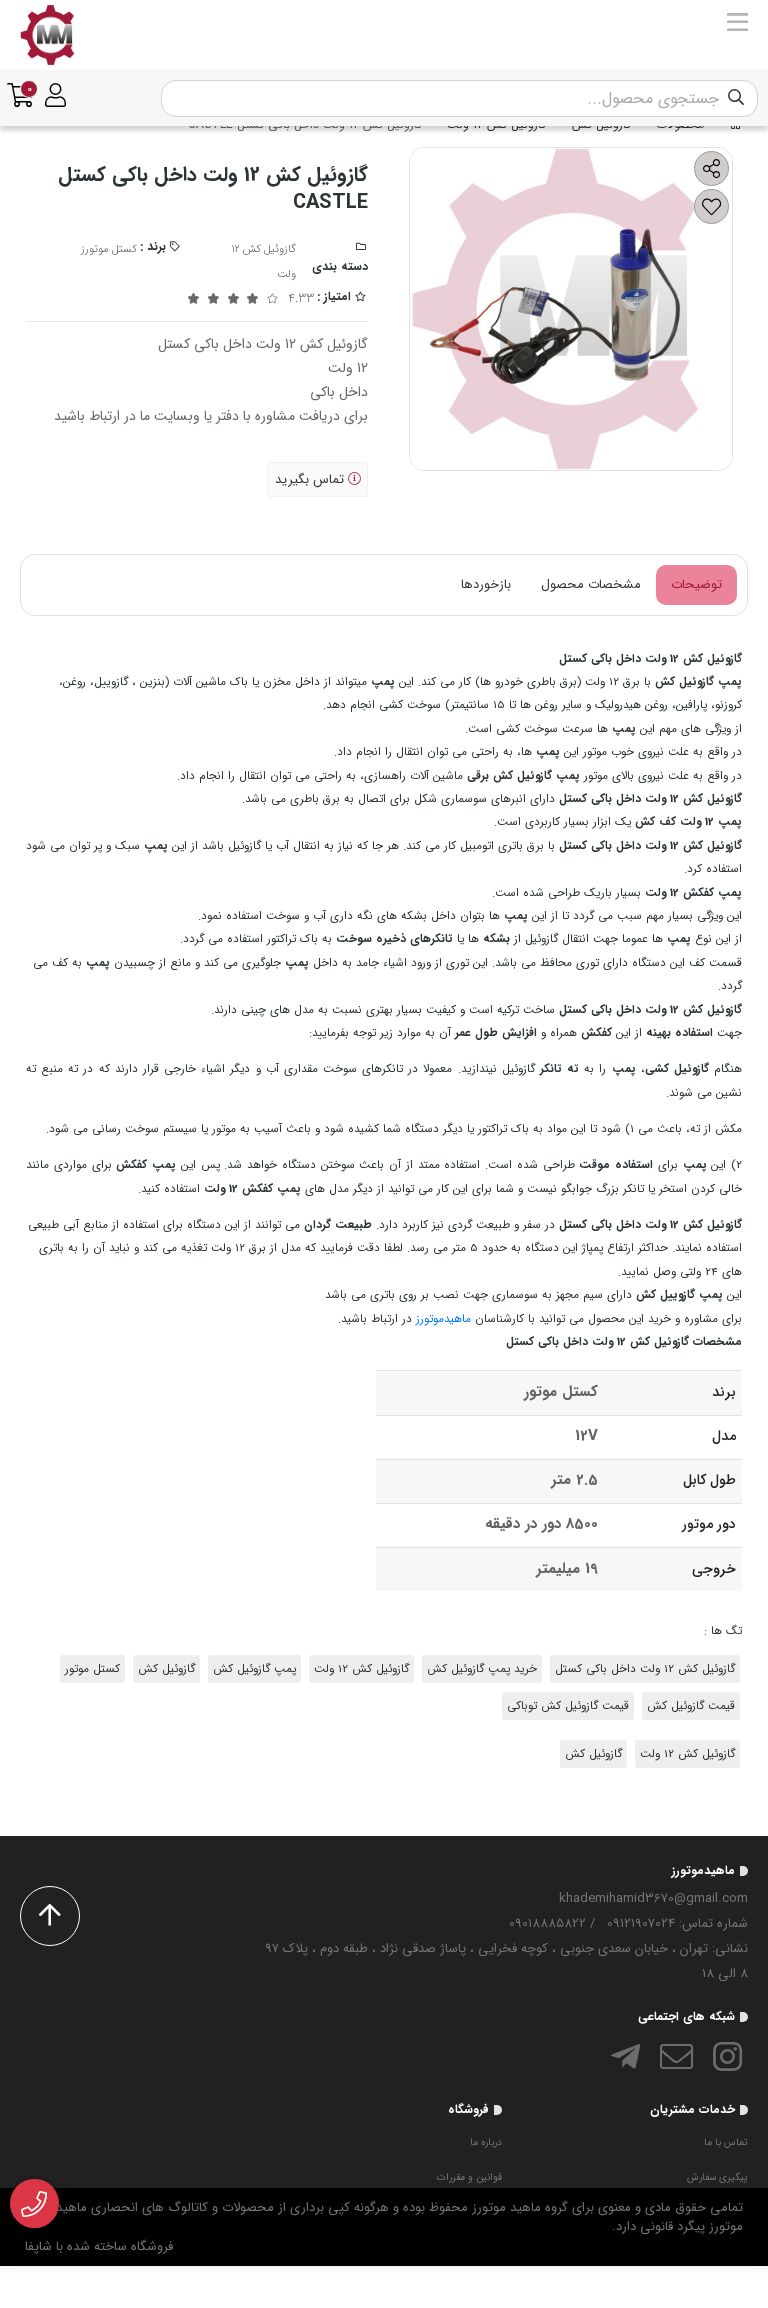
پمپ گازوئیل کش (254, 1669)
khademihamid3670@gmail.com (653, 1898)
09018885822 (547, 1923)
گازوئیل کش (166, 1669)
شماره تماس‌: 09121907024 (677, 1923)
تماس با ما (726, 2142)
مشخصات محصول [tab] (591, 584)
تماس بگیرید (311, 479)
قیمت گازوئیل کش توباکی (568, 1706)
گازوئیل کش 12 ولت (361, 1669)
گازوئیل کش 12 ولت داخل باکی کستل (645, 1669)
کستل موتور (92, 1669)
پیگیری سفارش (717, 2177)
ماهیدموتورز (443, 1319)
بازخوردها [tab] (486, 584)
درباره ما (486, 2142)
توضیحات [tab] (696, 584)
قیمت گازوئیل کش (691, 1706)
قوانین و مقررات (469, 2177)
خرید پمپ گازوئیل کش (482, 1669)
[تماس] (34, 2204)
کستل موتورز (109, 249)
